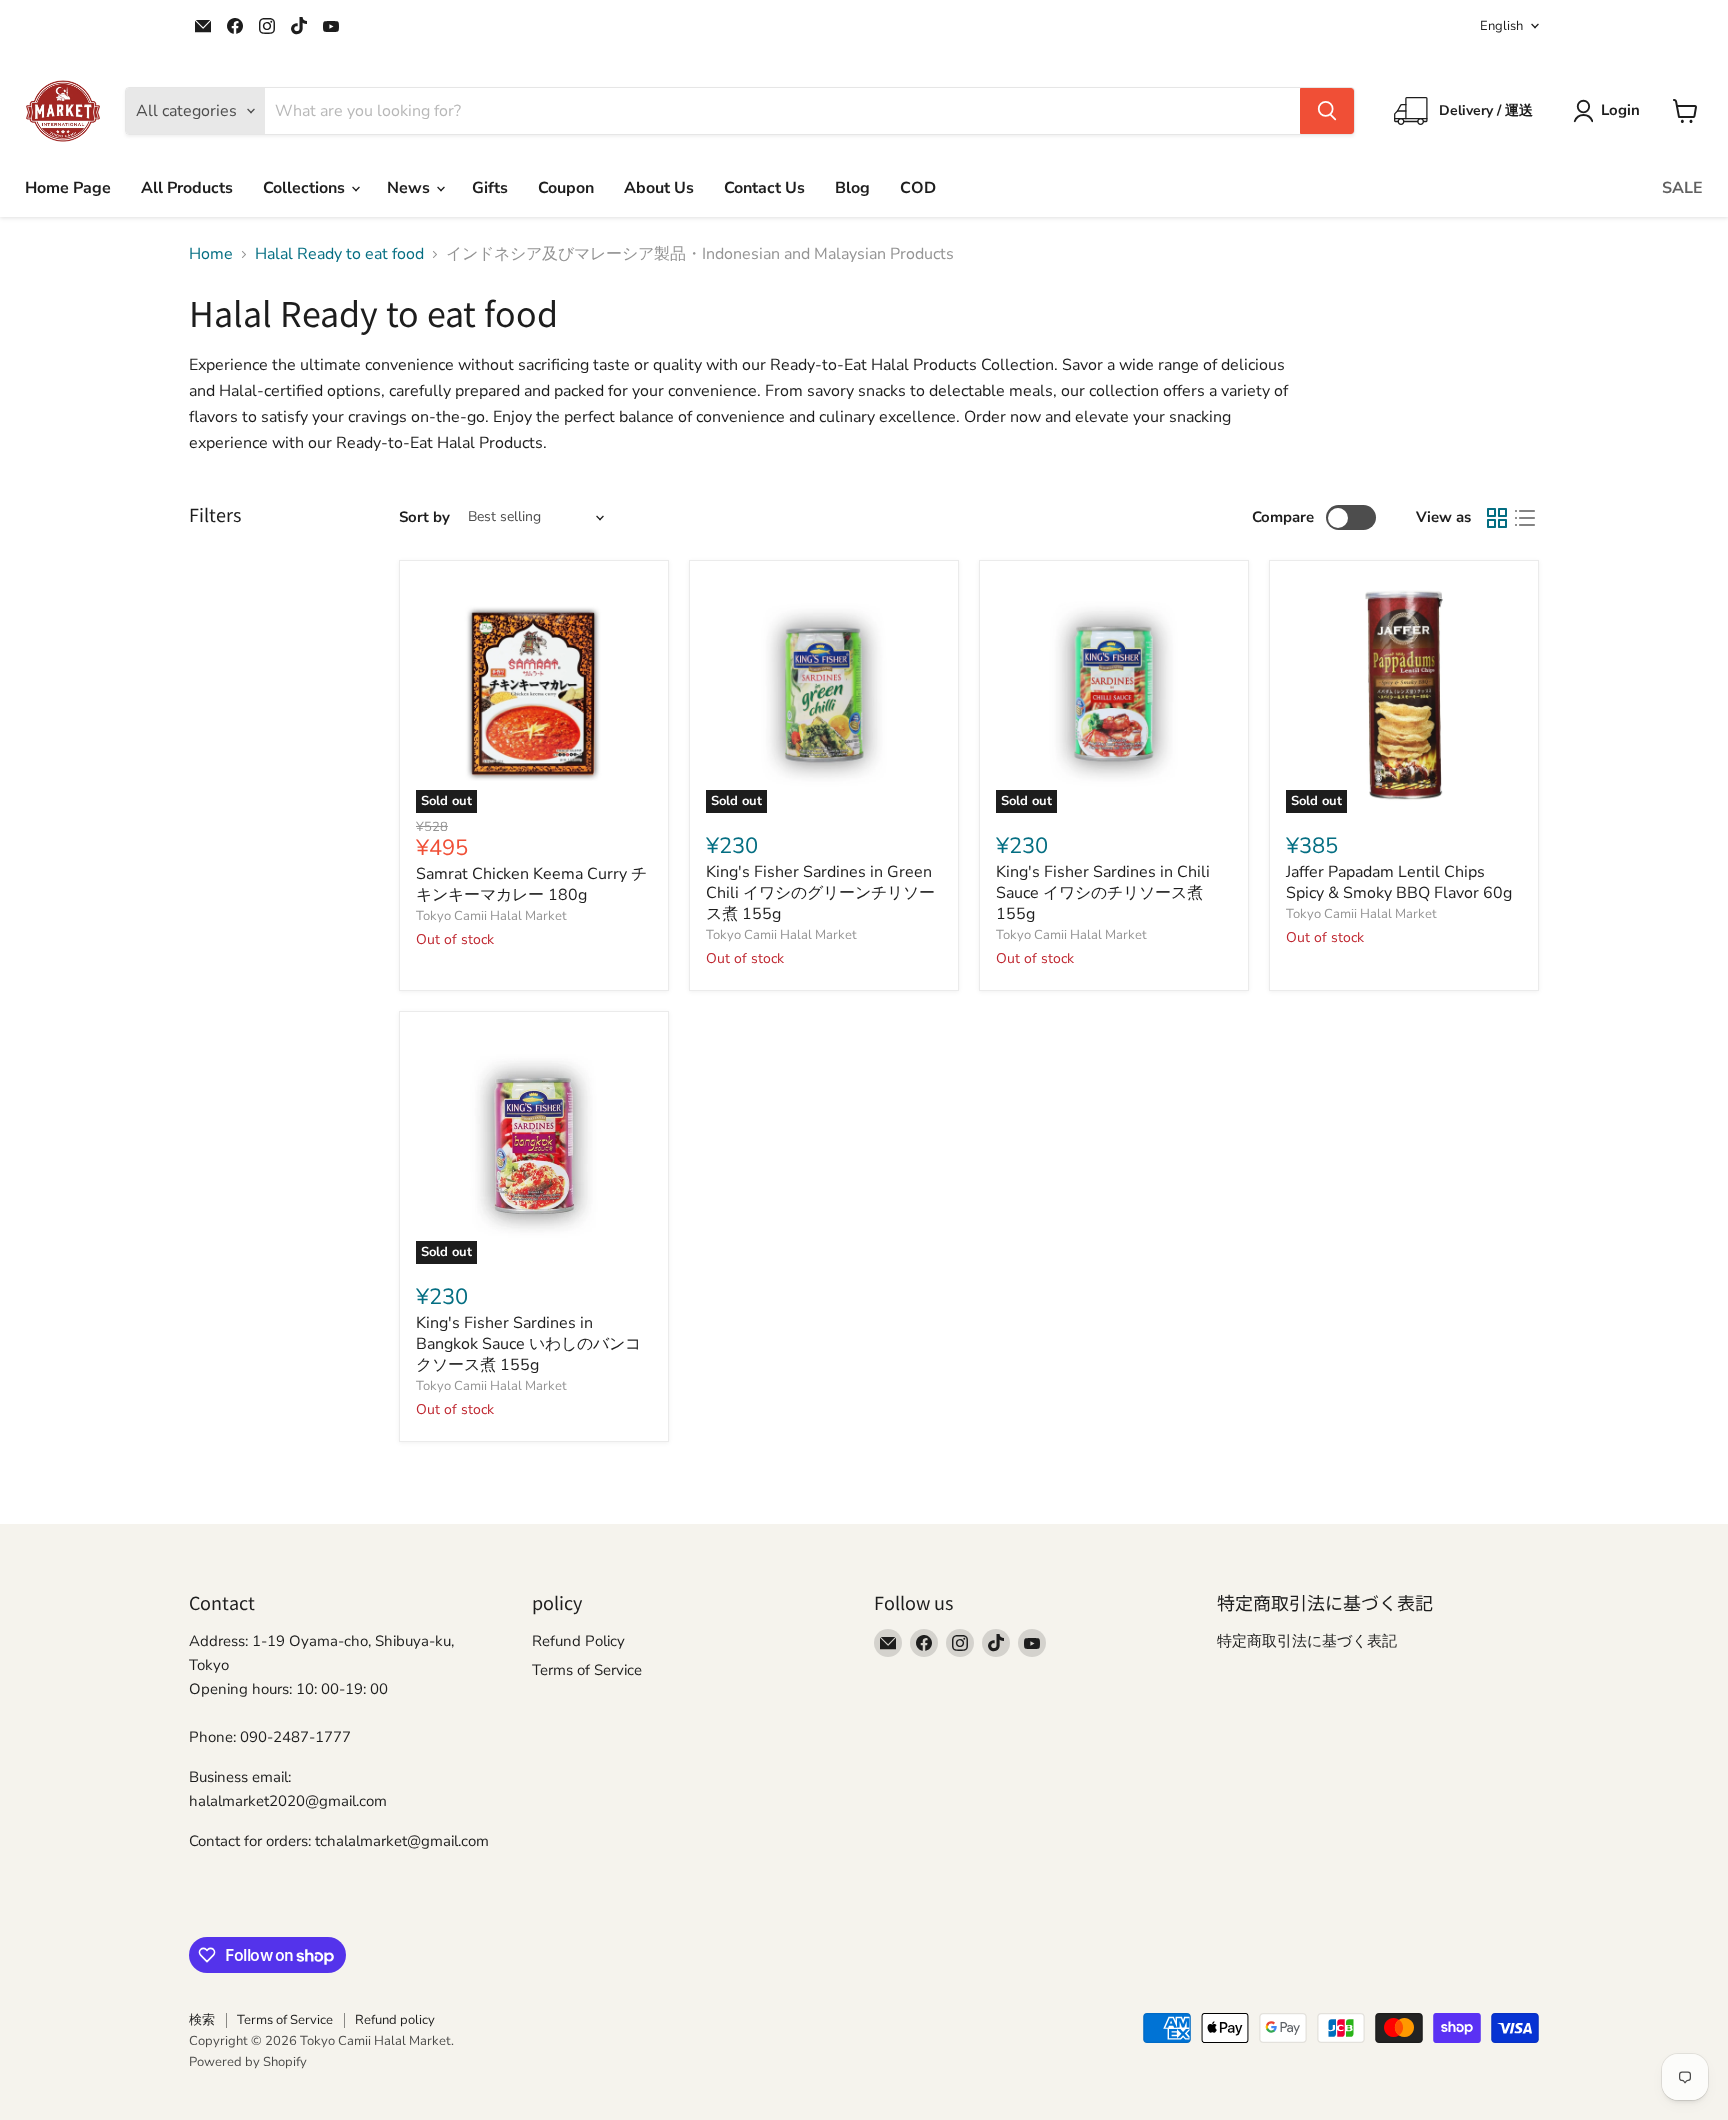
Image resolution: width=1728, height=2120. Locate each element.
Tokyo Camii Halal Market (491, 916)
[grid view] (1497, 518)
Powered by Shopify (248, 2062)
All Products (187, 188)
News (410, 188)
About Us (659, 188)
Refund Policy (578, 1641)
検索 (202, 2020)
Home (211, 254)
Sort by (424, 517)
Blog (852, 188)
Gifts (490, 188)
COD (918, 188)
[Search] (1327, 111)
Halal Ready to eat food (339, 254)
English (1501, 26)
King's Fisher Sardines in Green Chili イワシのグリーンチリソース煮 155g (820, 893)
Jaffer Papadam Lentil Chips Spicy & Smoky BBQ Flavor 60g (1399, 882)
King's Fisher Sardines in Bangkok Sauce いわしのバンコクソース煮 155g (528, 1344)
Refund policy (395, 2020)
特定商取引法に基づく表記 (1307, 1641)
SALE (1682, 188)
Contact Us (764, 188)
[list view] (1525, 518)
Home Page (68, 188)
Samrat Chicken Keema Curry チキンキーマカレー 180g (531, 884)
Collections (306, 188)
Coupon (566, 188)
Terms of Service (587, 1670)
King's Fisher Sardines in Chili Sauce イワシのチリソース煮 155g (1103, 893)
